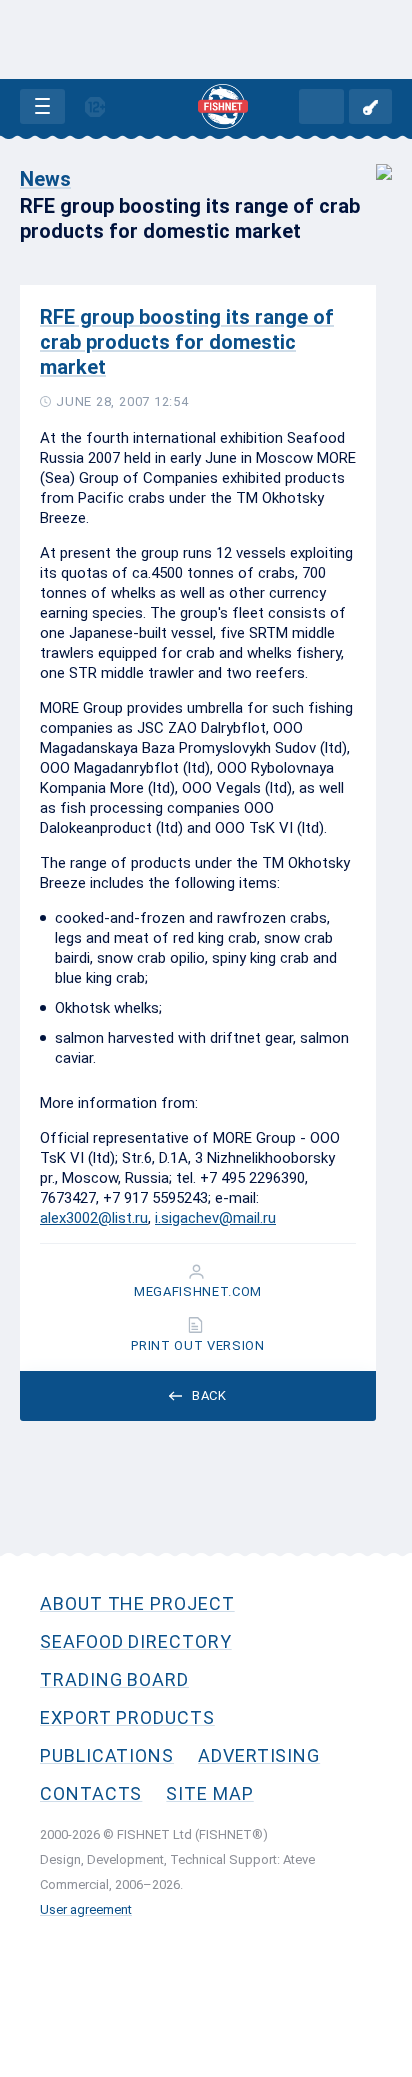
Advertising (259, 1755)
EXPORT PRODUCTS (127, 1717)
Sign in (370, 106)
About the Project (137, 1603)
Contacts (91, 1793)
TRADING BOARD (114, 1679)
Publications (107, 1755)
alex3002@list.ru (94, 1218)
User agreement (86, 1909)
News (45, 179)
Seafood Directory (136, 1641)
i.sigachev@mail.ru (215, 1218)
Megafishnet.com (198, 1292)
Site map (209, 1793)
